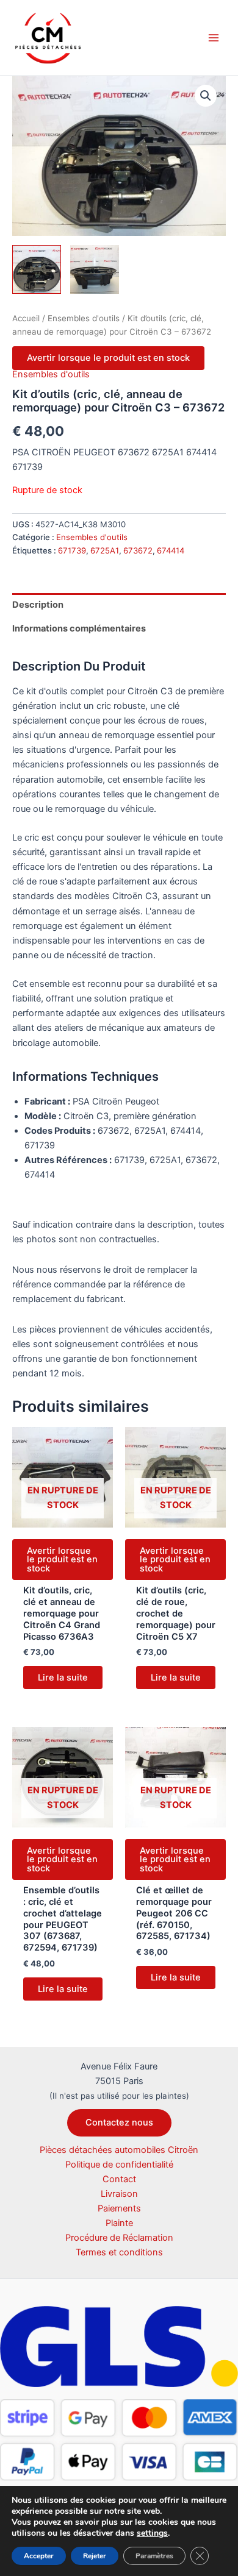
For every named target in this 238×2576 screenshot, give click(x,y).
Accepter (39, 2556)
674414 (171, 550)
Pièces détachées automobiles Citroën (119, 2150)
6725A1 (105, 550)
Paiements (119, 2208)
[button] (206, 96)
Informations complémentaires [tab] (79, 628)
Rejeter (95, 2556)
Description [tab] (38, 605)
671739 (72, 550)
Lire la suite (63, 1678)
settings (152, 2533)
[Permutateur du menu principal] (214, 38)
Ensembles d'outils (84, 318)
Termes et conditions (119, 2252)
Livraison (119, 2194)
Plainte (119, 2223)
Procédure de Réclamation (119, 2238)
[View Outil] (37, 269)
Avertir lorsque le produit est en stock (108, 358)
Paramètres (154, 2556)
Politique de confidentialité (119, 2165)
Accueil (26, 318)
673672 (138, 550)
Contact (119, 2179)
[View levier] (95, 269)
